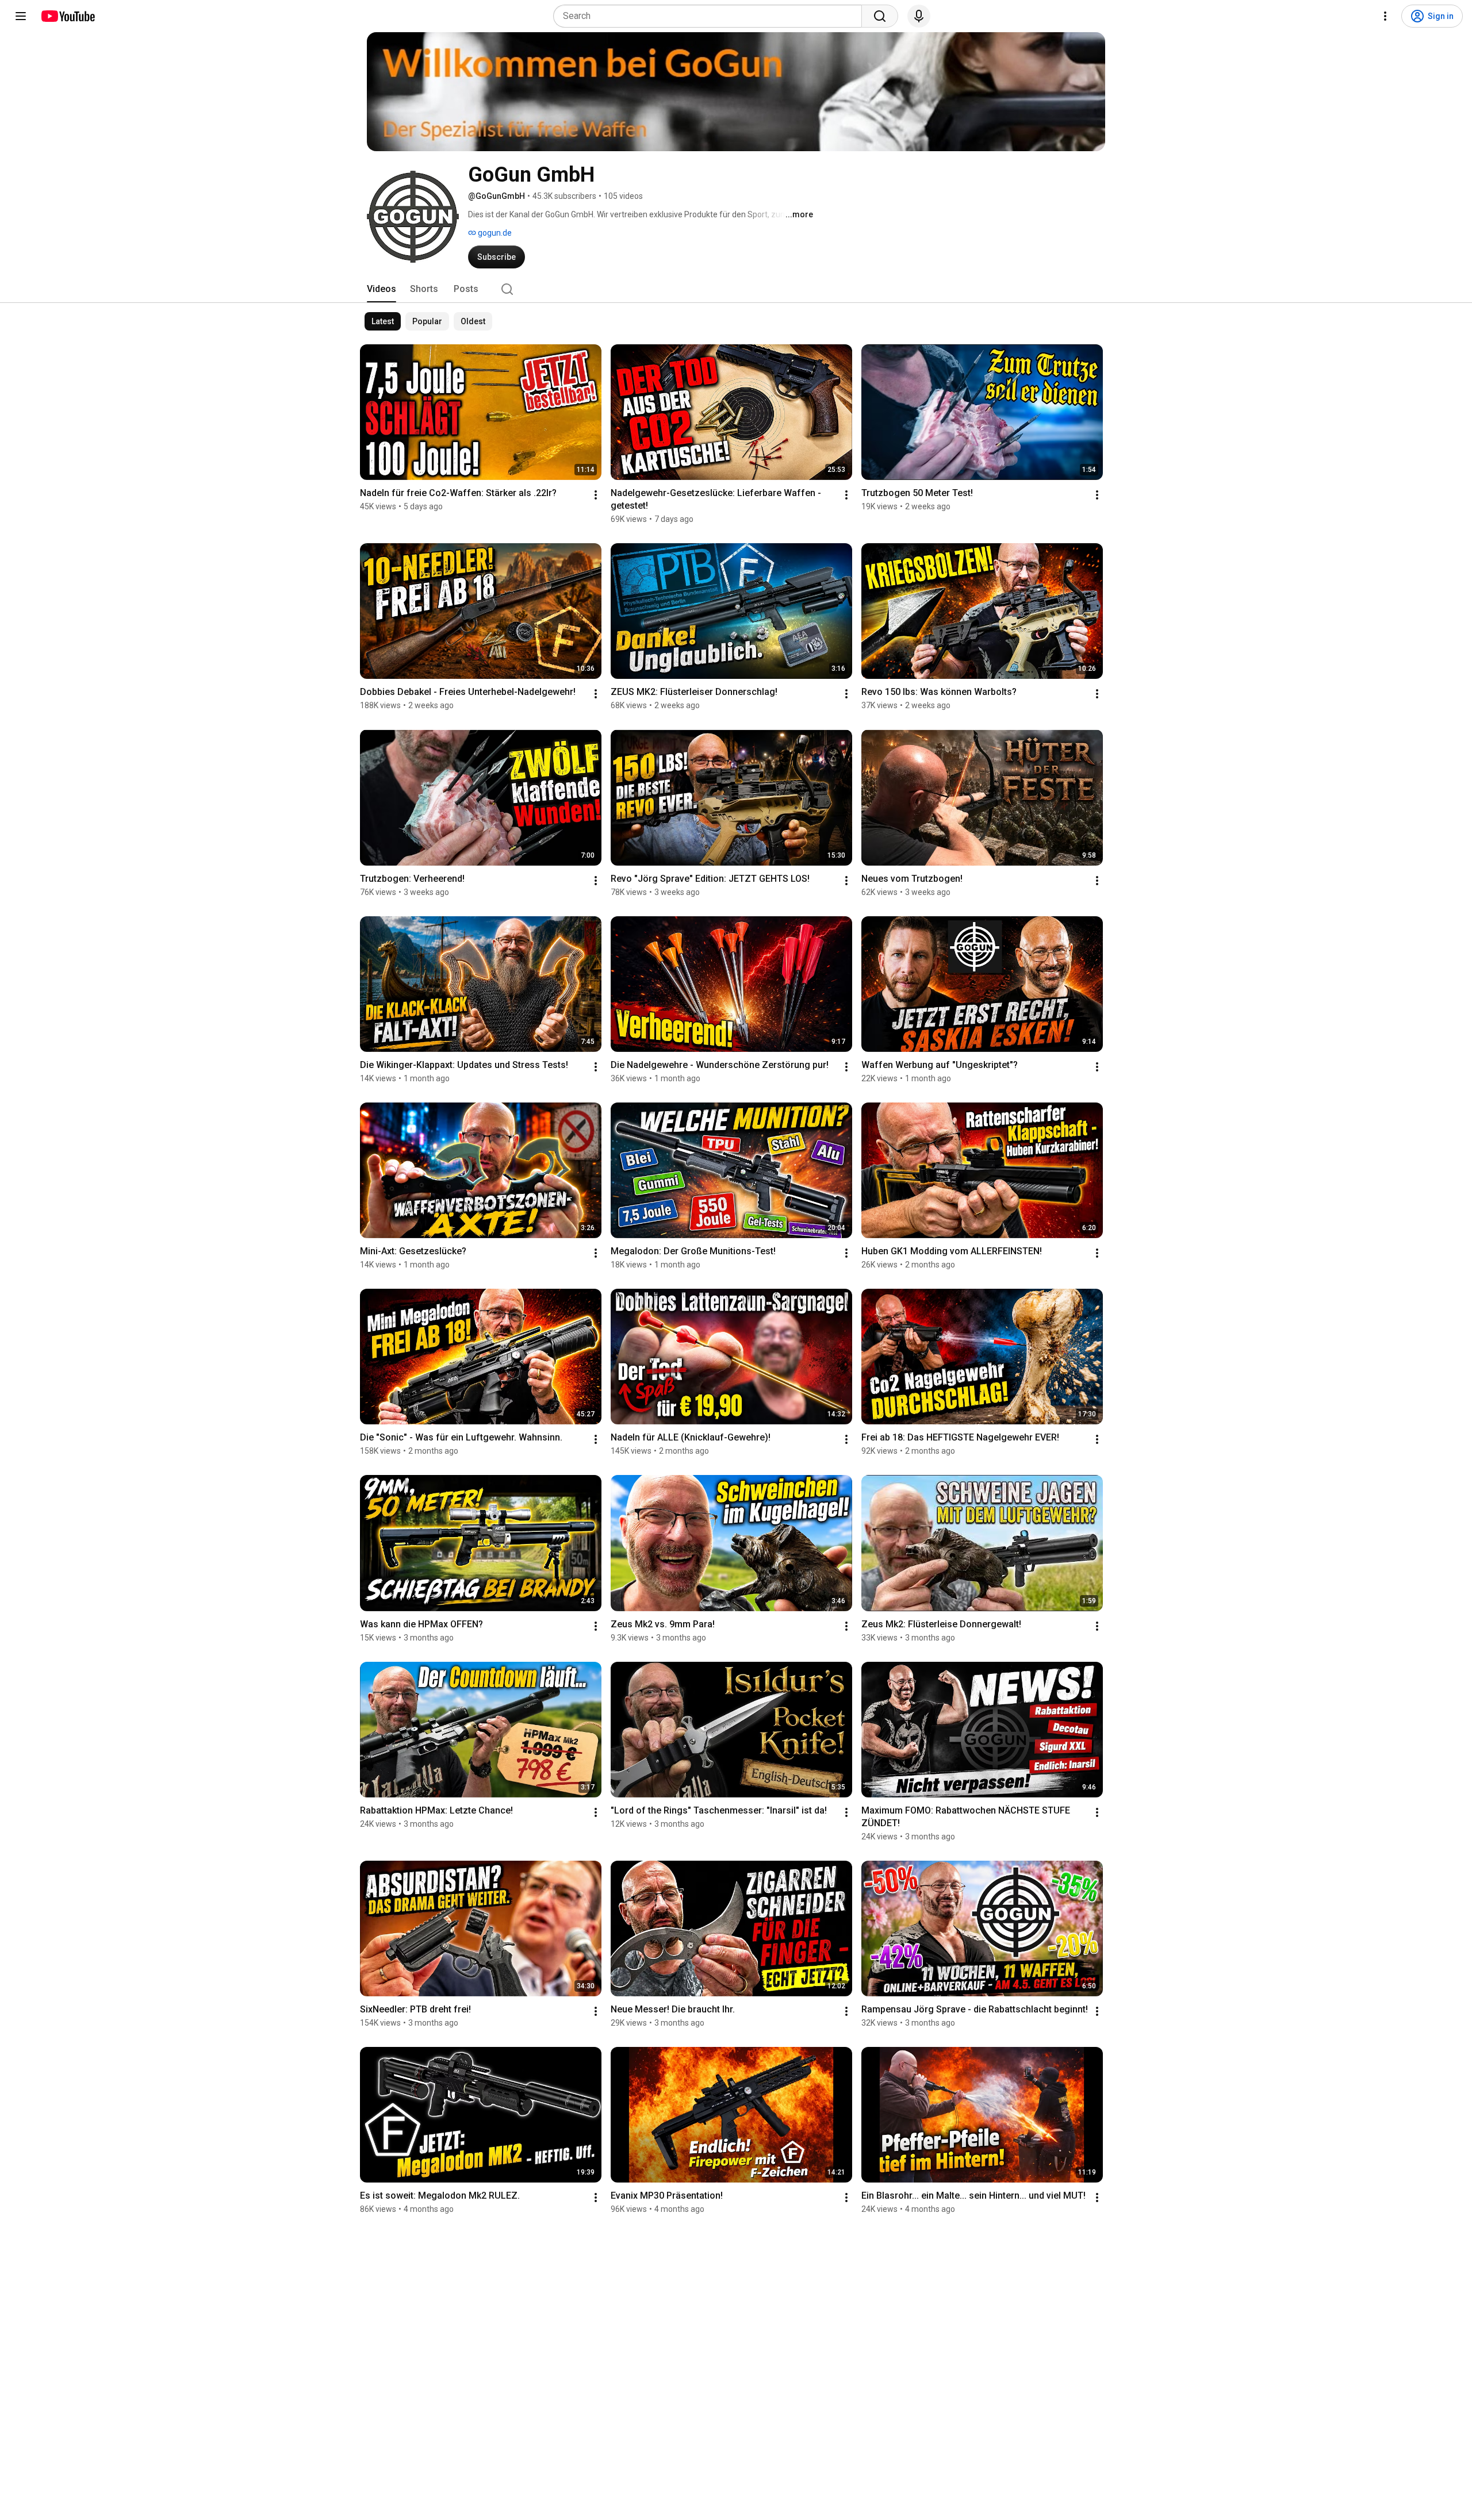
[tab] (382, 289)
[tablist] (736, 289)
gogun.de (494, 233)
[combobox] (711, 16)
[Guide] (21, 16)
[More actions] (596, 495)
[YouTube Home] (68, 16)
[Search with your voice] (919, 16)
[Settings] (1385, 16)
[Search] (880, 16)
